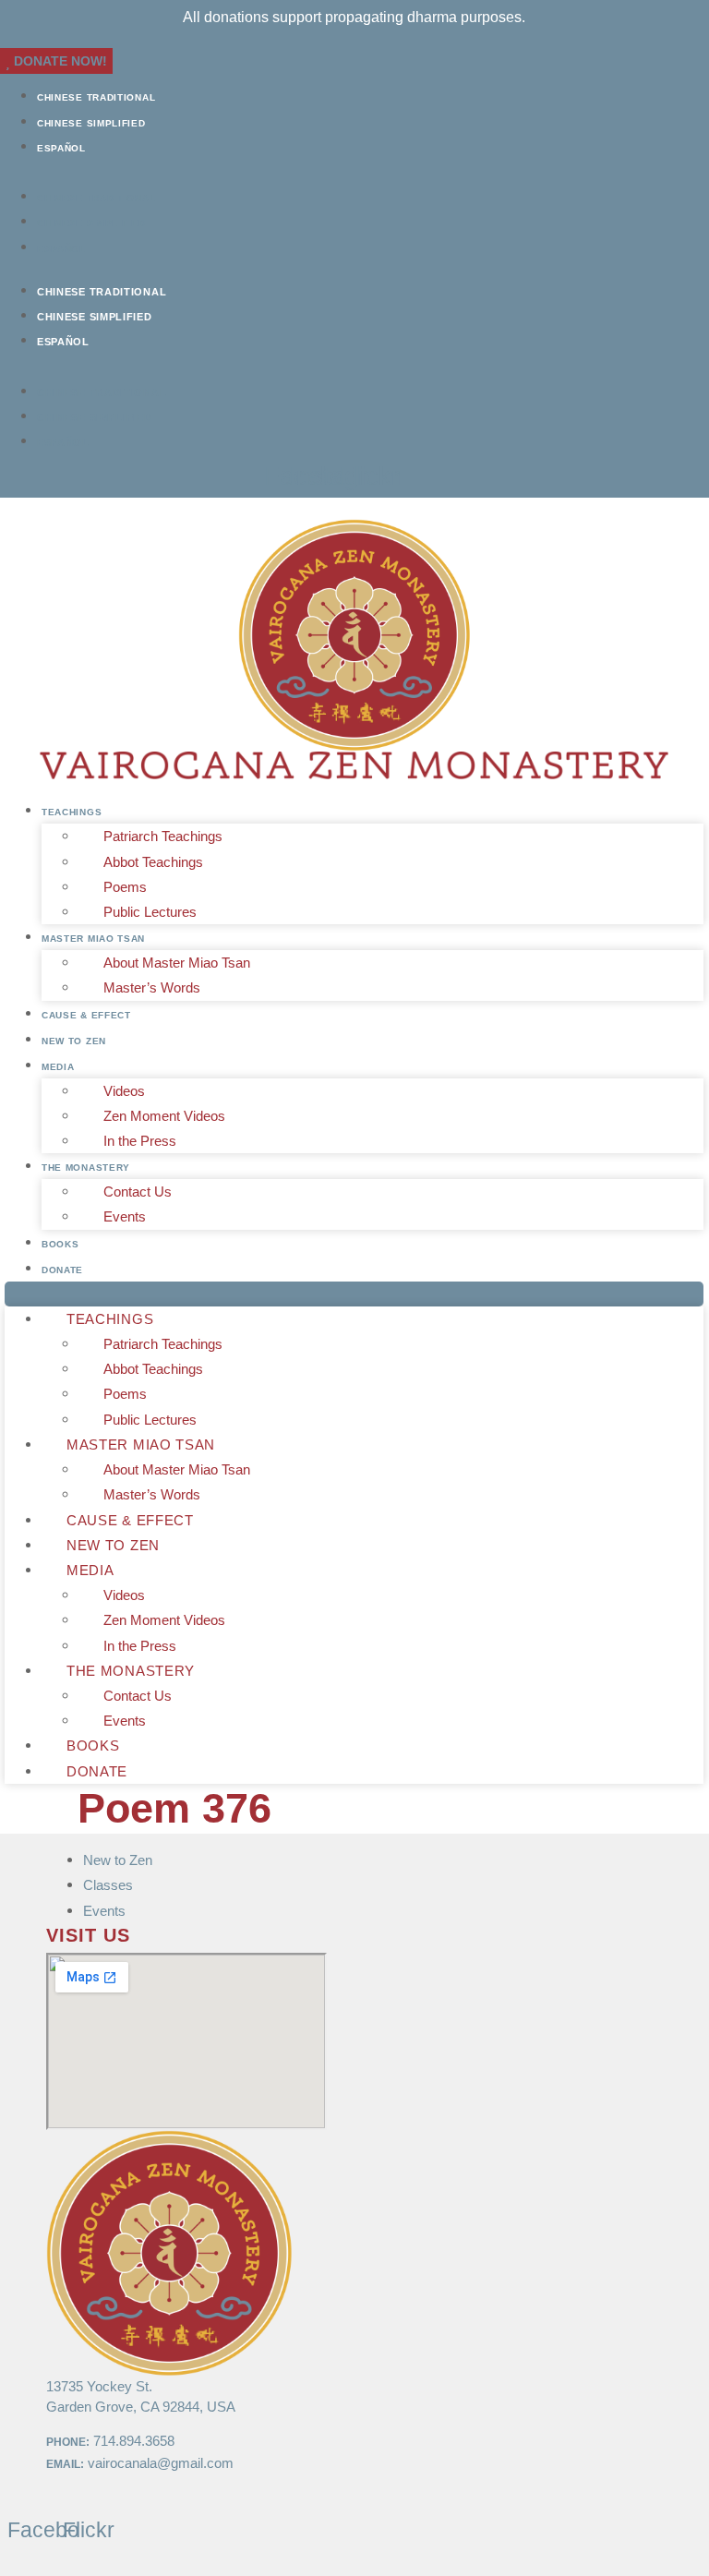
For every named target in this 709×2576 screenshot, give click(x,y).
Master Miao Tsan (93, 939)
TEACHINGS (72, 812)
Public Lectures (150, 912)
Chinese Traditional (96, 97)
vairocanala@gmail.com (161, 2463)
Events (125, 1216)
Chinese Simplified (91, 123)
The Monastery (86, 1168)
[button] (354, 171)
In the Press (140, 1141)
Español (61, 148)
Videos (124, 1091)
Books (60, 1244)
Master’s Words (152, 987)
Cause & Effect (86, 1015)
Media (58, 1067)
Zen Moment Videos (164, 1116)
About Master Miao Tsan (177, 963)
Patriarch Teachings (163, 836)
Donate (62, 1270)
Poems (125, 887)
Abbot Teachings (153, 862)
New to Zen (74, 1041)
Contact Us (138, 1192)
